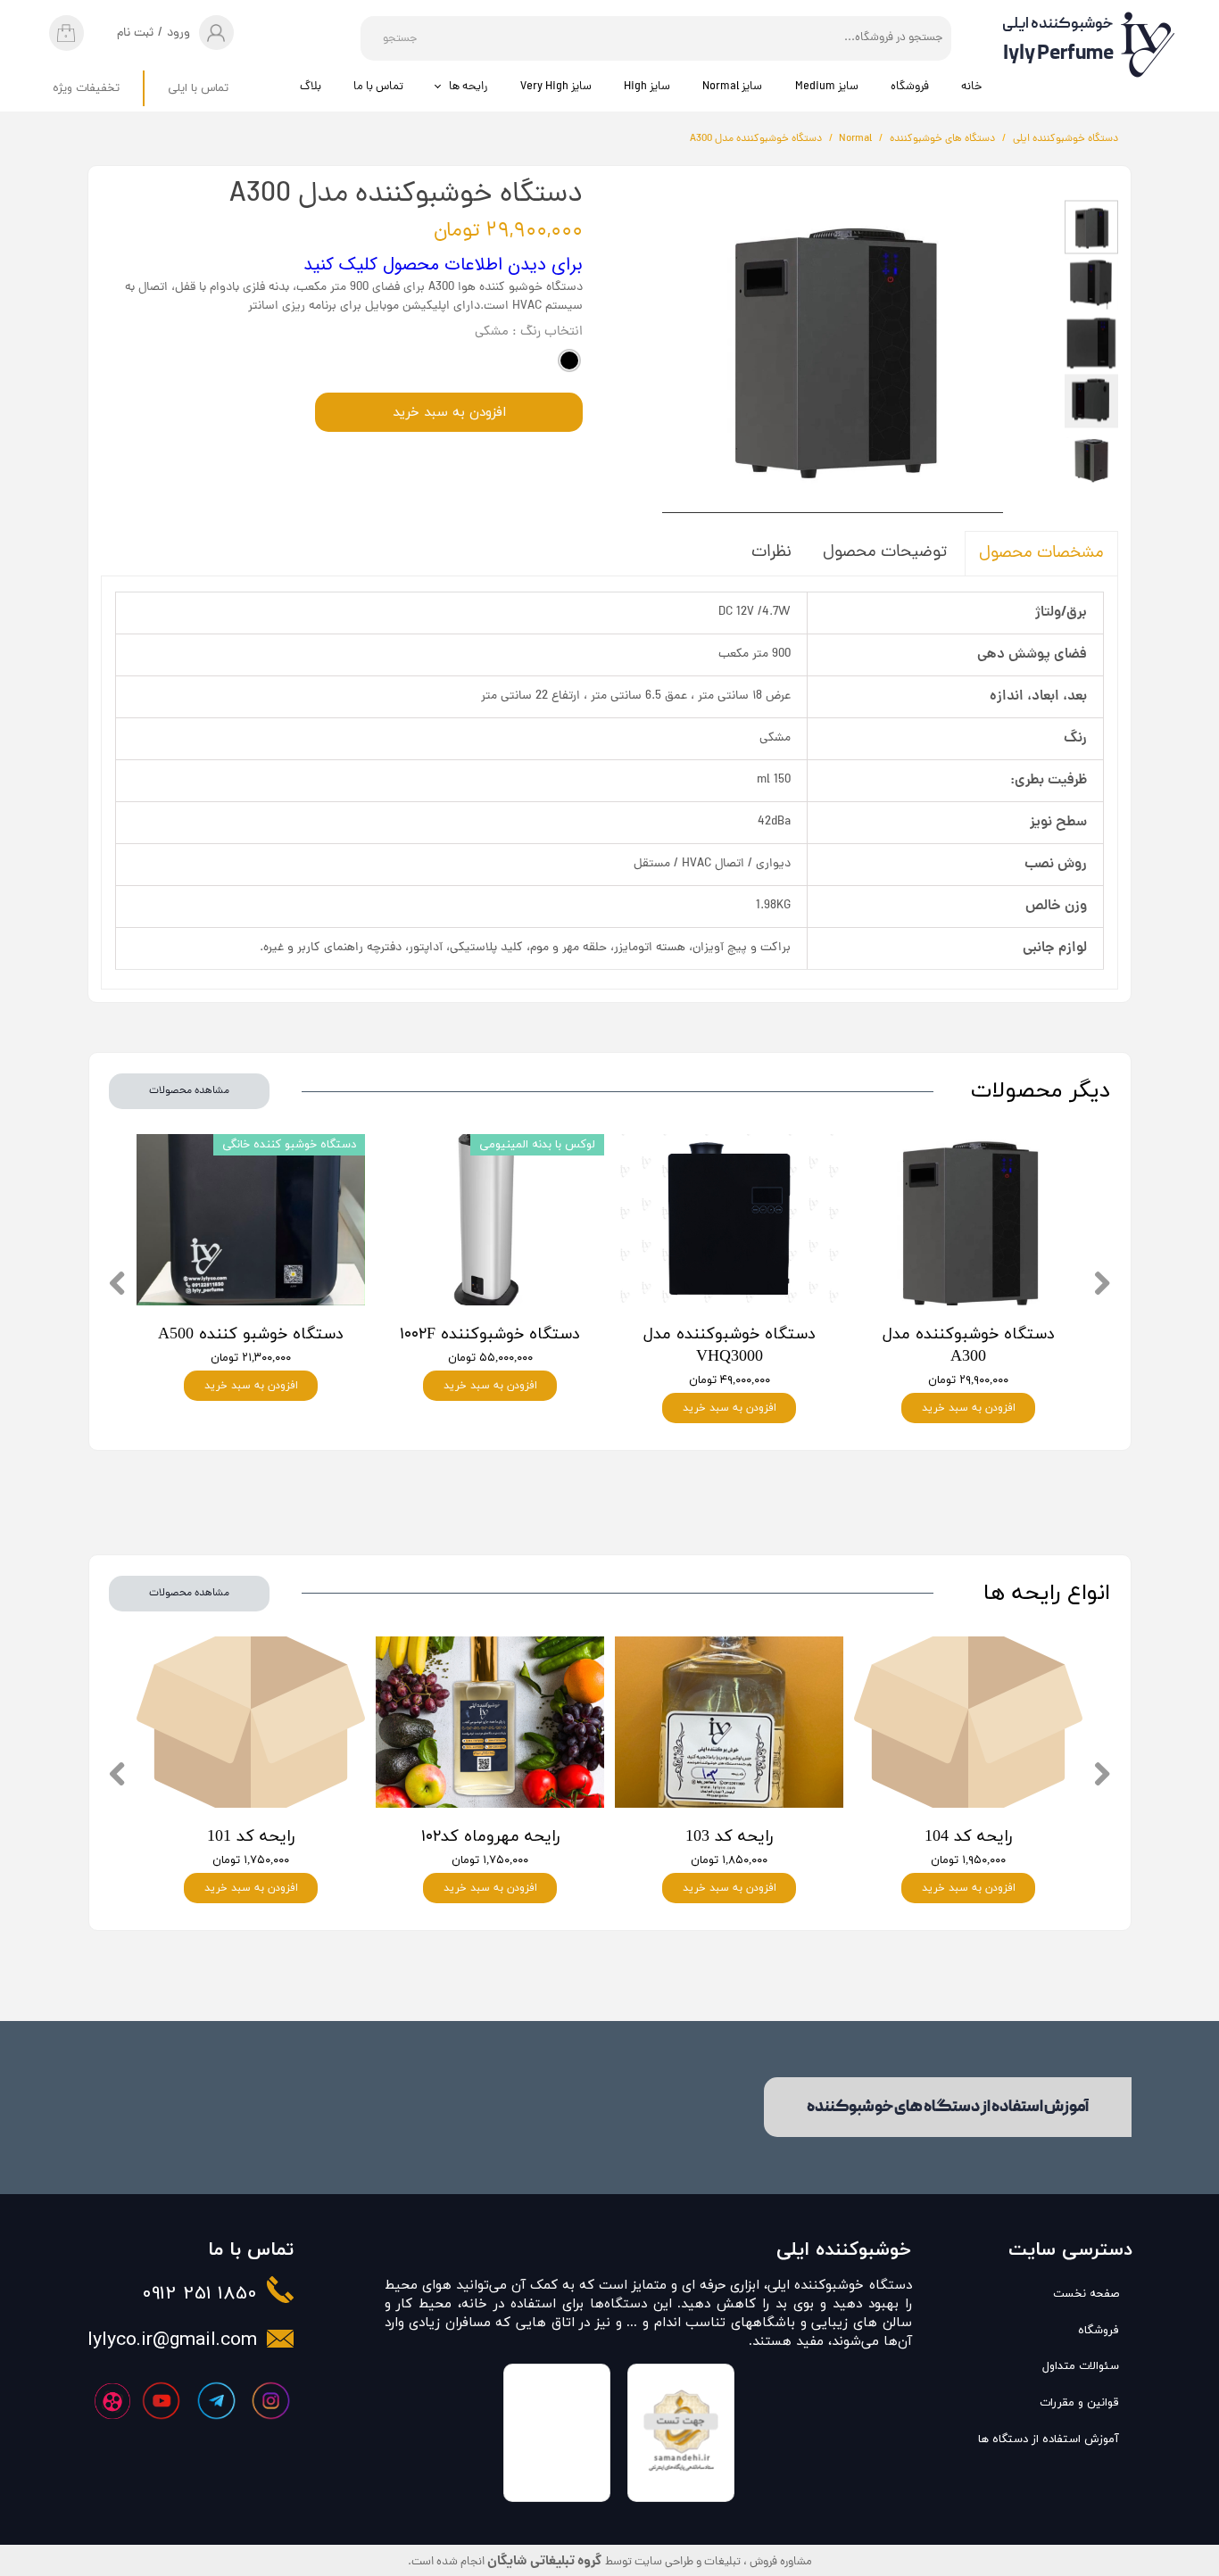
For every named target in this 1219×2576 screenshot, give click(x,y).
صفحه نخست (1086, 2294)
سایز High (647, 87)
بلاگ (311, 87)
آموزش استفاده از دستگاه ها (1061, 2439)
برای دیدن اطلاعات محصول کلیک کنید (443, 265)
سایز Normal (732, 87)
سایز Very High (556, 87)
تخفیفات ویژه (86, 88)
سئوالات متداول (1081, 2366)
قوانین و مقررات (1079, 2403)
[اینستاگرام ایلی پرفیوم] (271, 2401)
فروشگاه (910, 87)
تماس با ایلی (198, 88)
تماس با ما (378, 87)
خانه (971, 87)
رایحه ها (468, 87)
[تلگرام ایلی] (216, 2401)
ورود (178, 33)
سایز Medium (827, 87)
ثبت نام (135, 33)
